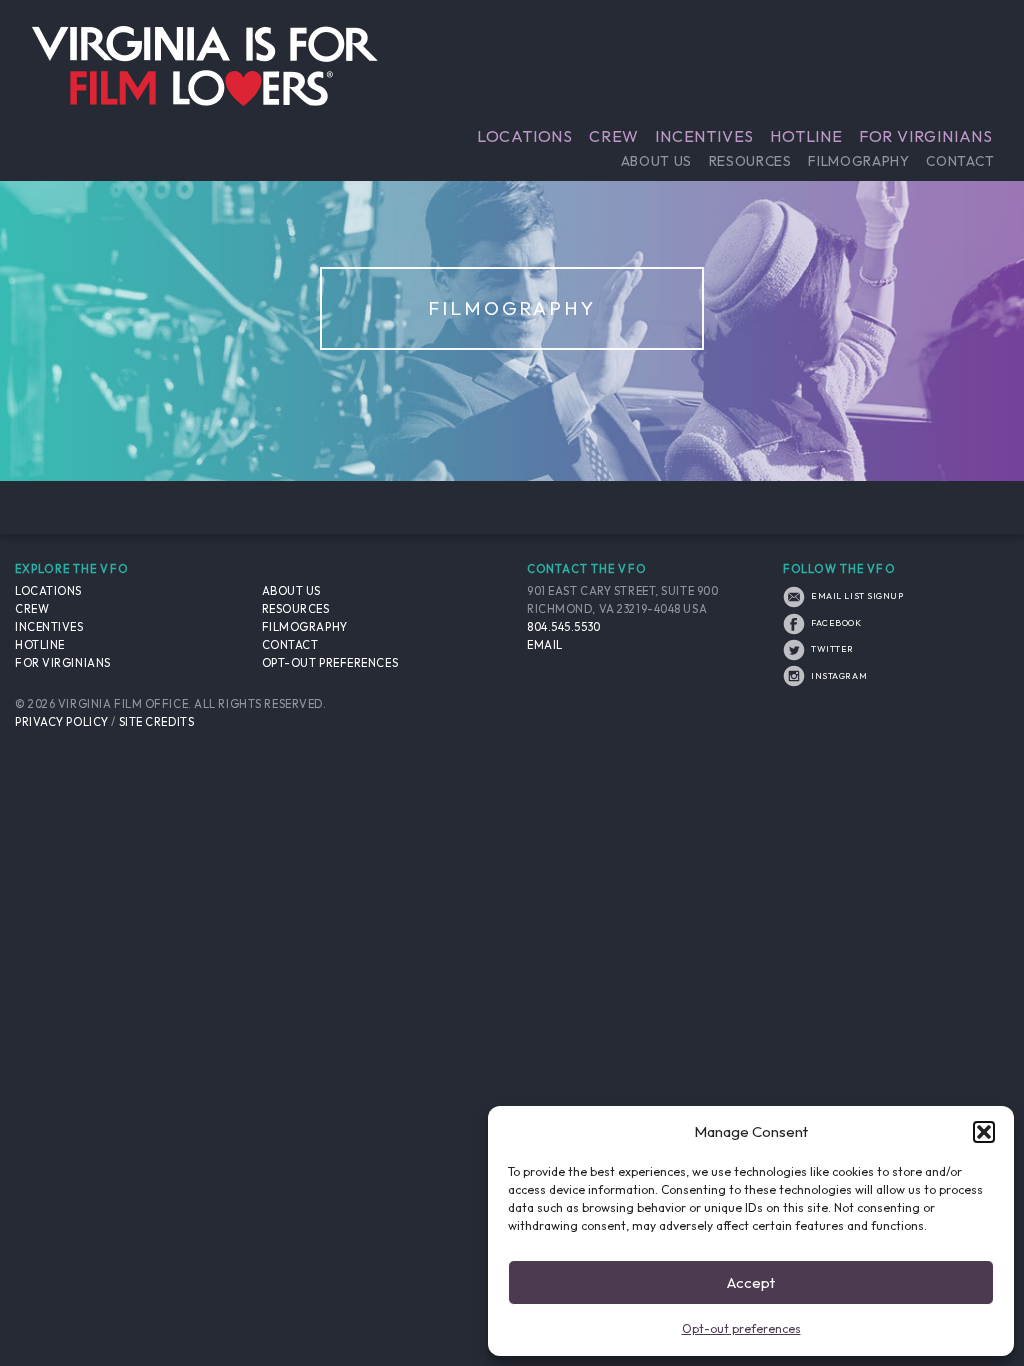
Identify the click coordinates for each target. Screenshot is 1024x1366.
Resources (750, 161)
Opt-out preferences (741, 1328)
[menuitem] (525, 136)
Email (545, 645)
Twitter (831, 648)
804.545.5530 (564, 627)
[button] (984, 1132)
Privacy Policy (62, 722)
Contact (960, 161)
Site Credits (157, 722)
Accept (751, 1282)
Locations (525, 136)
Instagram (838, 675)
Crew (614, 136)
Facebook (835, 622)
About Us (656, 161)
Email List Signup (856, 595)
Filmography (858, 161)
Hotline (806, 136)
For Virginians (926, 136)
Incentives (704, 136)
